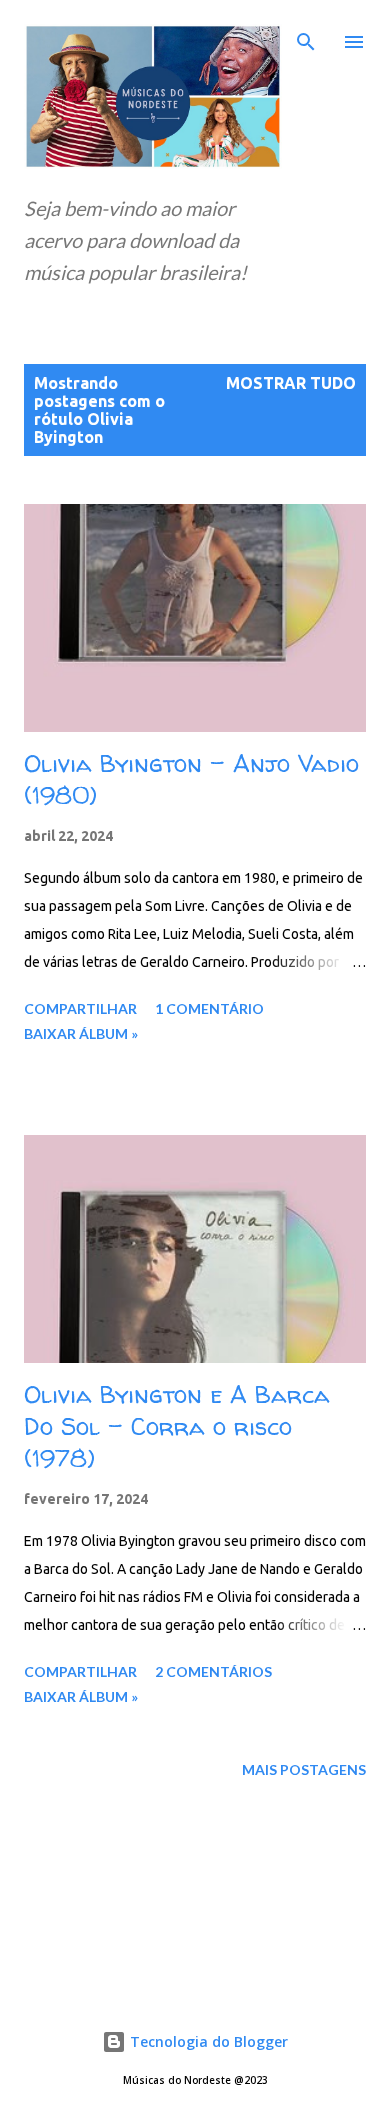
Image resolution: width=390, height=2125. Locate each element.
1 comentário (209, 1008)
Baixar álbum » (81, 1033)
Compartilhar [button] (80, 1008)
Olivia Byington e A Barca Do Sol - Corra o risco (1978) (177, 1426)
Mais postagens (304, 1769)
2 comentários (213, 1671)
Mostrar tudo (291, 383)
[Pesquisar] (306, 36)
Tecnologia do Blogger (207, 2041)
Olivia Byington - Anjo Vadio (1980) (191, 779)
